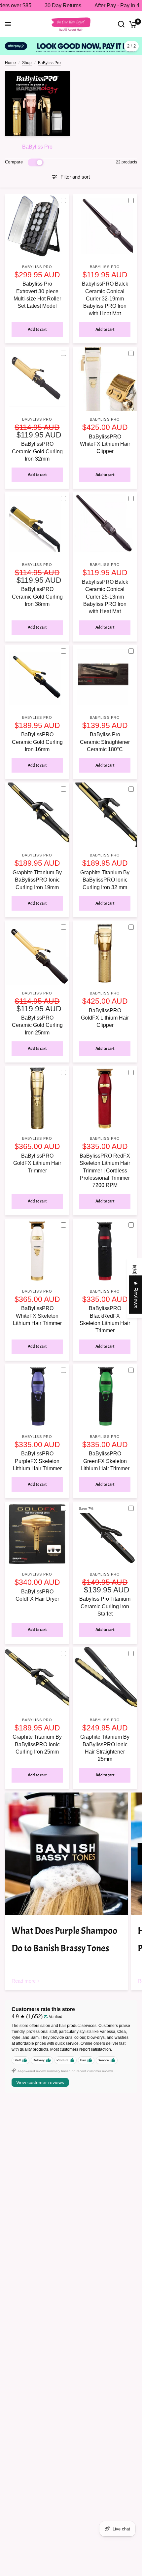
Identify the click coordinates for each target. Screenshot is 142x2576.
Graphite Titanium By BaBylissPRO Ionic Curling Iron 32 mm (105, 880)
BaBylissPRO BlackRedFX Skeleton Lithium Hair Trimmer (105, 1319)
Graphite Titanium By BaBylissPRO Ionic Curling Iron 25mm (37, 1744)
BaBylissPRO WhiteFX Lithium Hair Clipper (105, 444)
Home (10, 63)
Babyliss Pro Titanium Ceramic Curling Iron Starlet (105, 1606)
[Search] (121, 24)
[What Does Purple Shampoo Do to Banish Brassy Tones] (66, 1854)
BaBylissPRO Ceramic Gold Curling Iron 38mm (37, 597)
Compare (14, 162)
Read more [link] (24, 1981)
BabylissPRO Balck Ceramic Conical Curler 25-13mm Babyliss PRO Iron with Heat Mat (105, 597)
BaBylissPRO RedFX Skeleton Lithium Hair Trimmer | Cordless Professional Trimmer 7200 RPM (105, 1171)
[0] (132, 24)
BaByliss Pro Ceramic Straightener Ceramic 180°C (105, 742)
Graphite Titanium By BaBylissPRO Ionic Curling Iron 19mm (37, 880)
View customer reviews (40, 2082)
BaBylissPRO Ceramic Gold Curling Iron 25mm (37, 1025)
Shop (27, 63)
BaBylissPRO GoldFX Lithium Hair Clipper (105, 1018)
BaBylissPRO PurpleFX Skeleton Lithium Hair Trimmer (37, 1461)
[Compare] (66, 201)
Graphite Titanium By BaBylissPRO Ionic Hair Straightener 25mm (105, 1748)
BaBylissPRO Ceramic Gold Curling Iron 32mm (37, 451)
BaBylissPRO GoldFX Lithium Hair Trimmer (37, 1163)
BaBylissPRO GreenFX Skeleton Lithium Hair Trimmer (105, 1461)
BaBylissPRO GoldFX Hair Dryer (37, 1595)
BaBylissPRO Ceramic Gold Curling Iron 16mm (37, 742)
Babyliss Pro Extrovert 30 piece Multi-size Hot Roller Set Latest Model (37, 295)
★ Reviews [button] (136, 1295)
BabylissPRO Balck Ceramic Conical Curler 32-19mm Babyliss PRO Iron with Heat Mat (105, 299)
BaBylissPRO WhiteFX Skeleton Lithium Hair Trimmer (37, 1316)
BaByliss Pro (49, 63)
